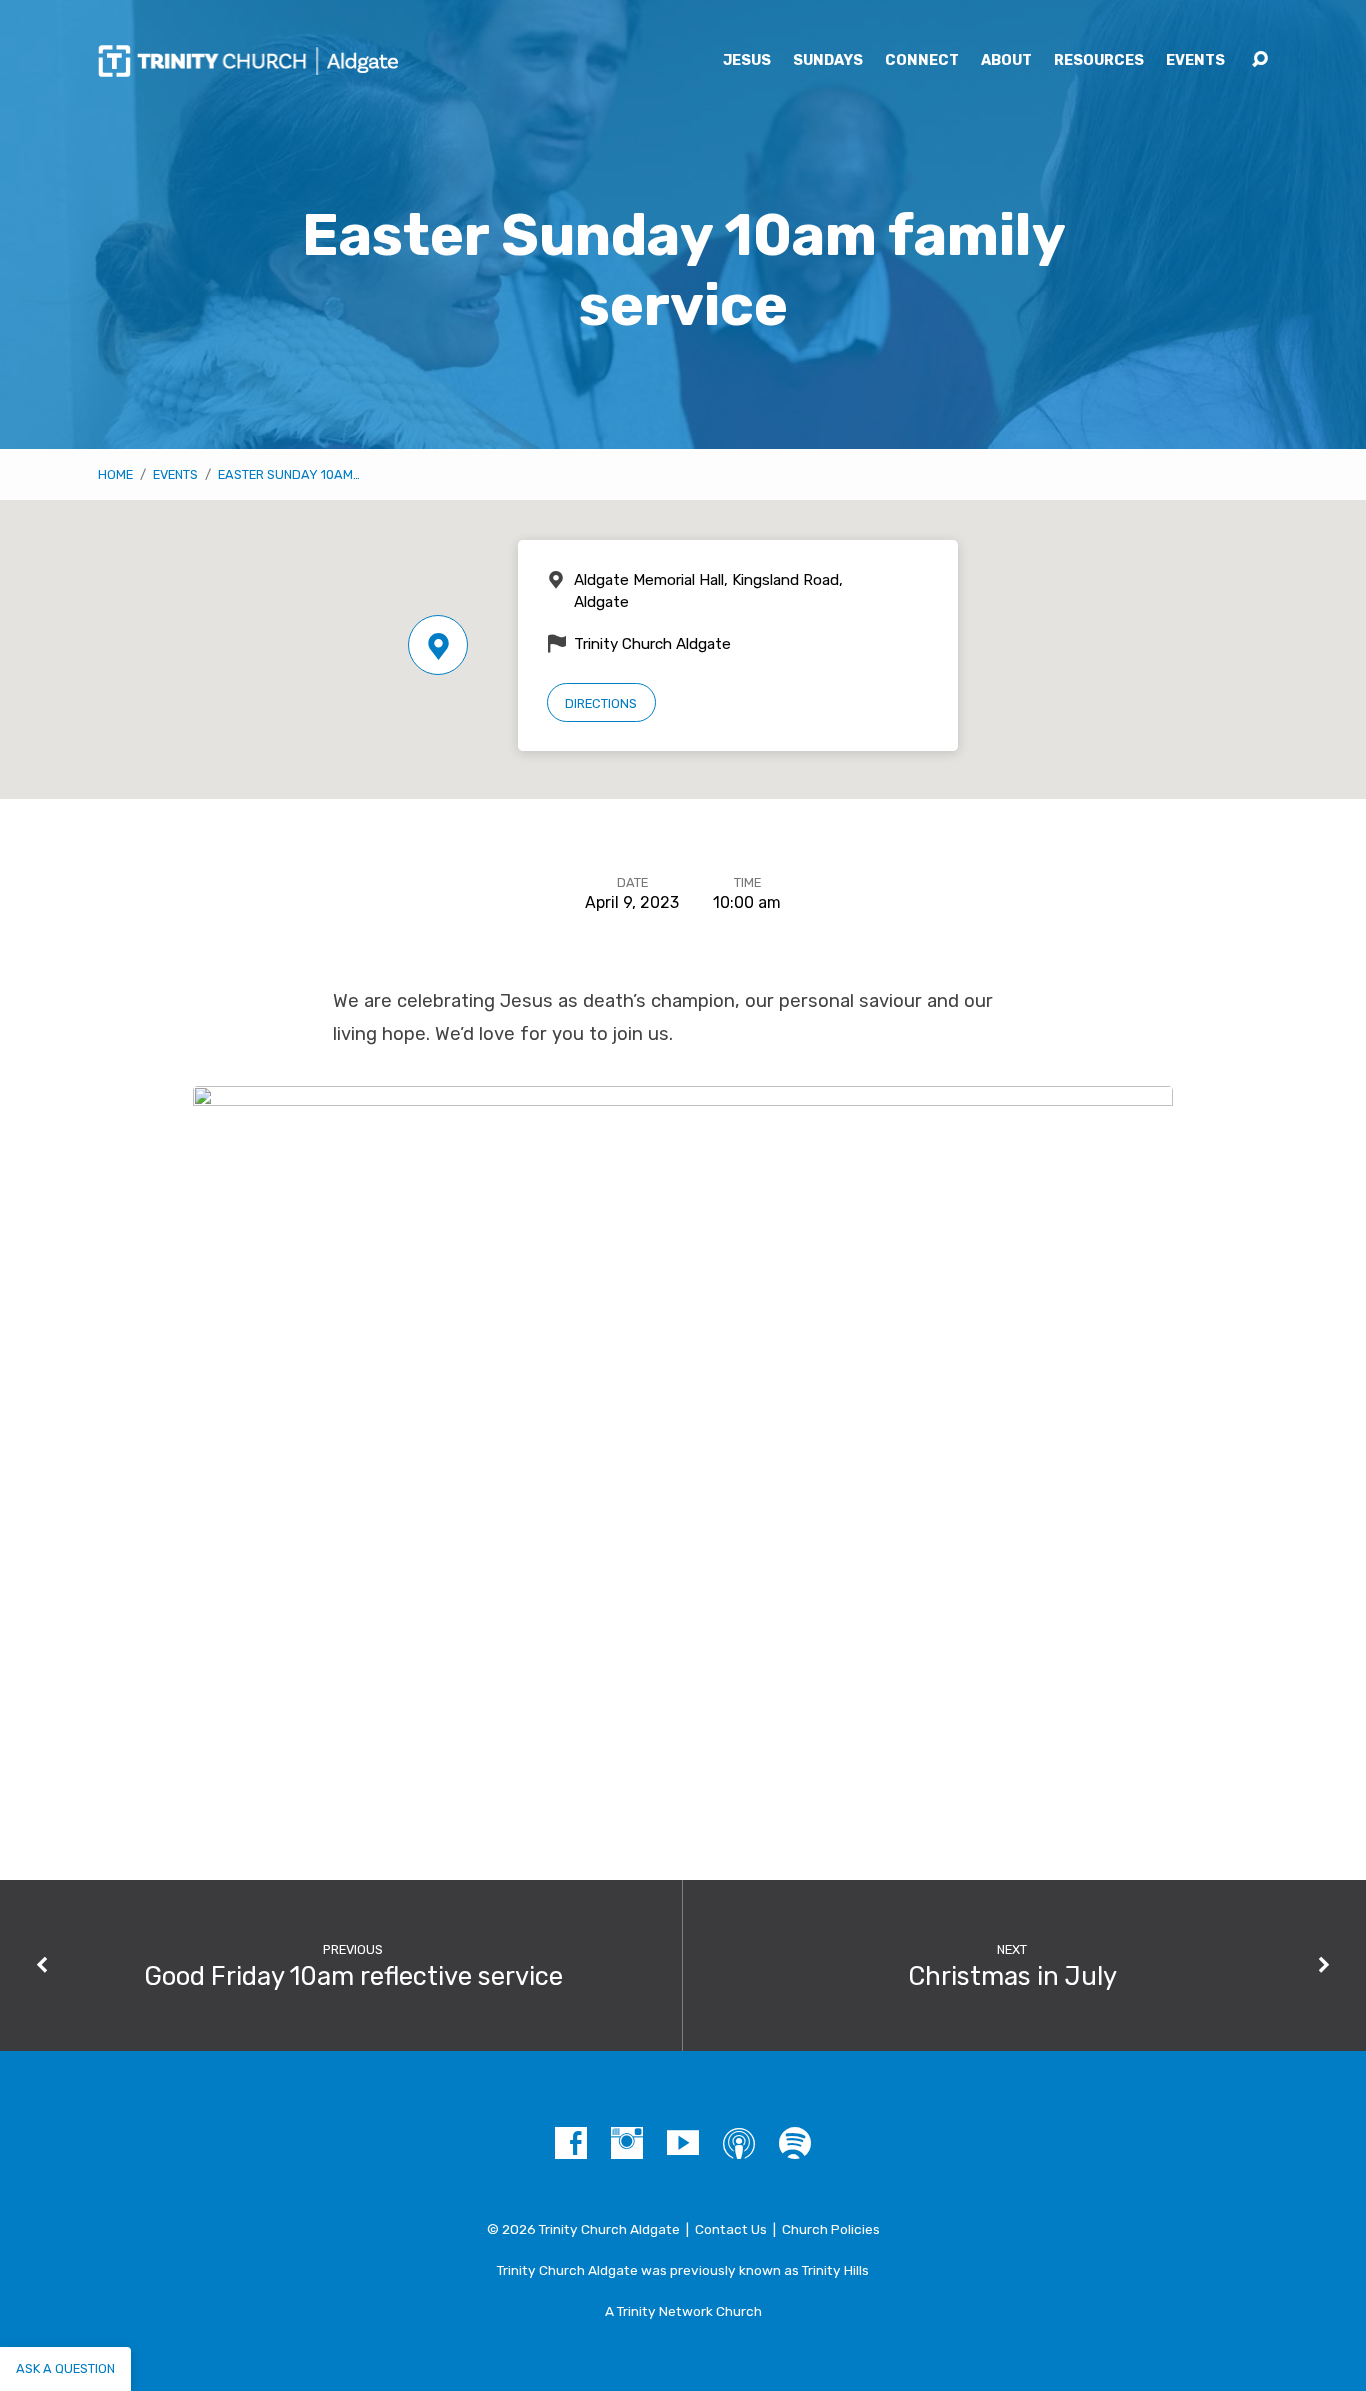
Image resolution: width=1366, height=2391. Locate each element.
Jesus (747, 61)
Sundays (828, 61)
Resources (1099, 61)
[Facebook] (571, 2143)
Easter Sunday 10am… (289, 474)
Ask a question (65, 2368)
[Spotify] (795, 2143)
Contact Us (731, 2229)
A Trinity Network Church (683, 2311)
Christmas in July (1012, 1976)
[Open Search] (1260, 60)
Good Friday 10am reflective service (353, 1976)
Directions (601, 703)
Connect (922, 61)
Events (1195, 61)
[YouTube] (683, 2143)
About (1006, 61)
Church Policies (831, 2229)
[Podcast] (739, 2143)
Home (115, 474)
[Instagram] (627, 2143)
